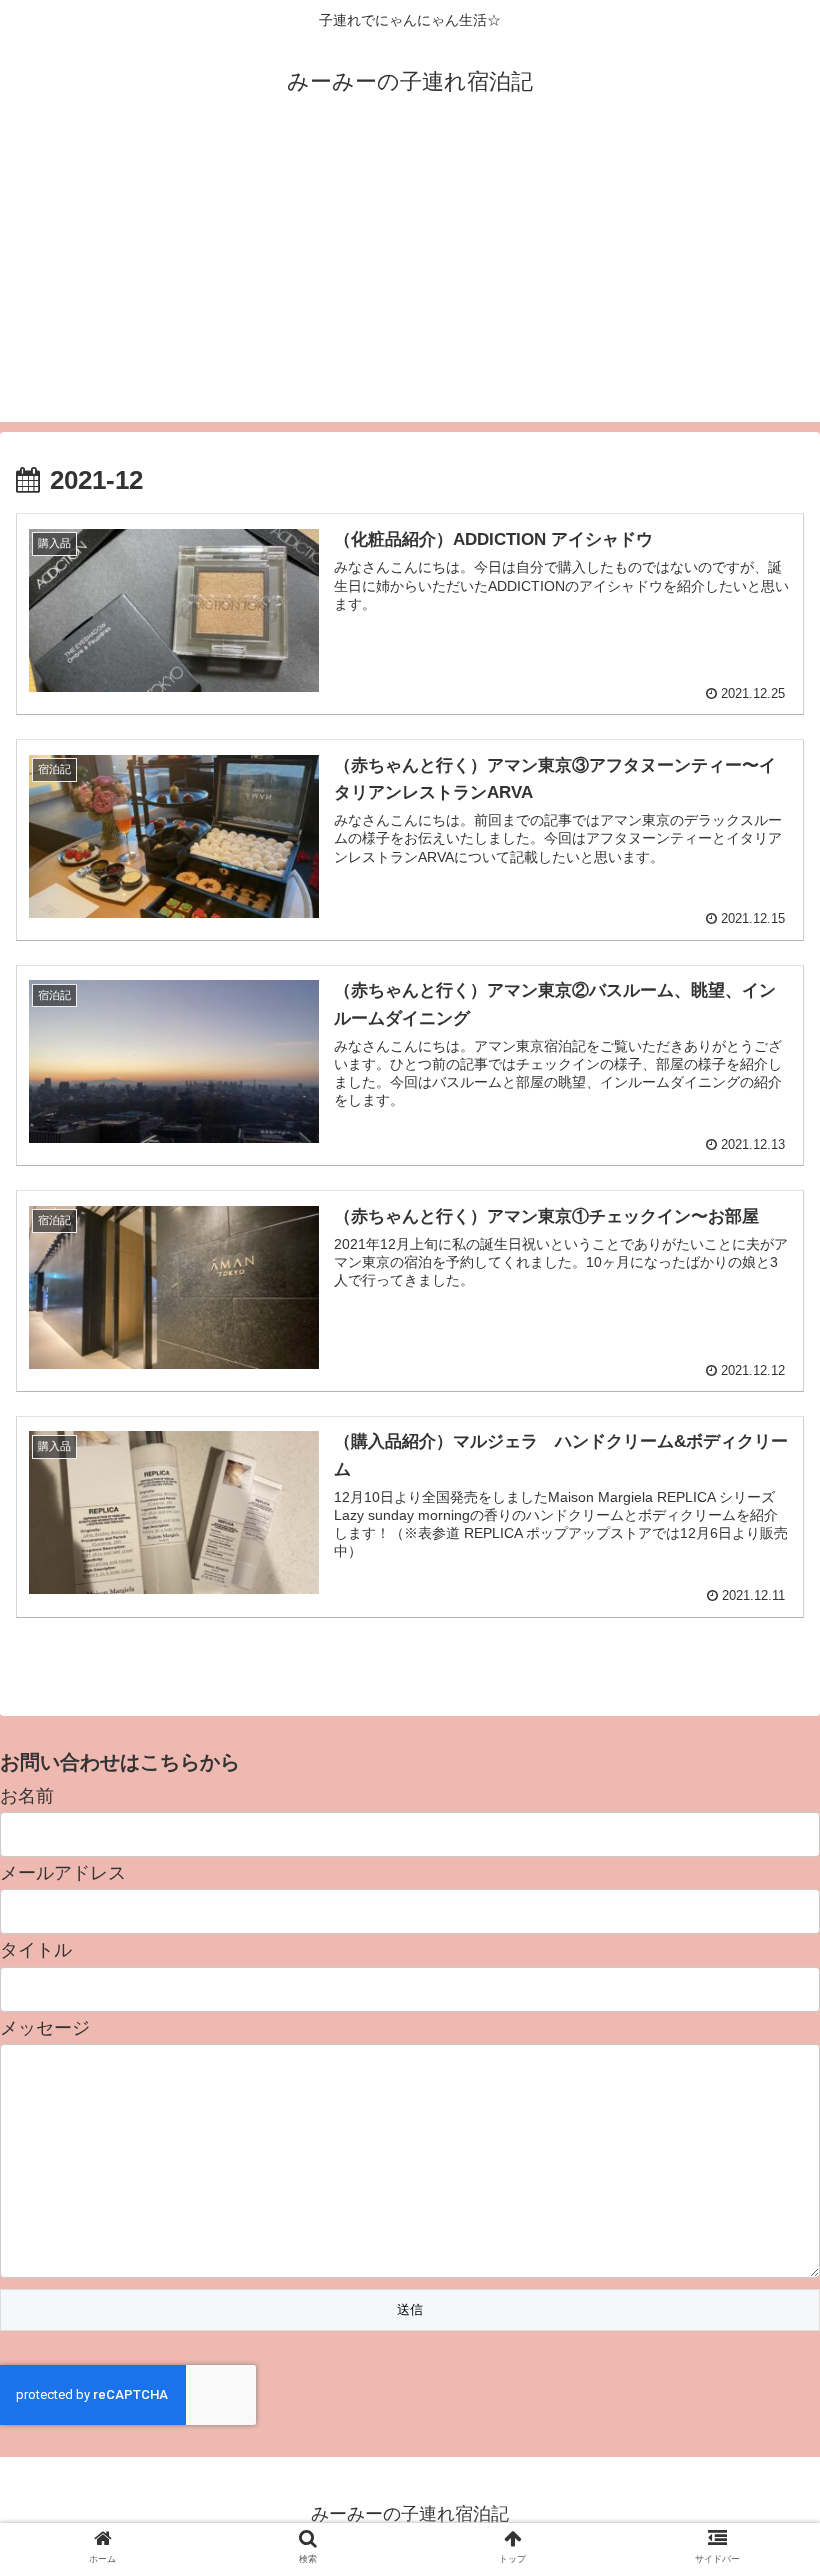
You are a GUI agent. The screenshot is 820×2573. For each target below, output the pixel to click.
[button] (758, 1959)
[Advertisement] (410, 282)
